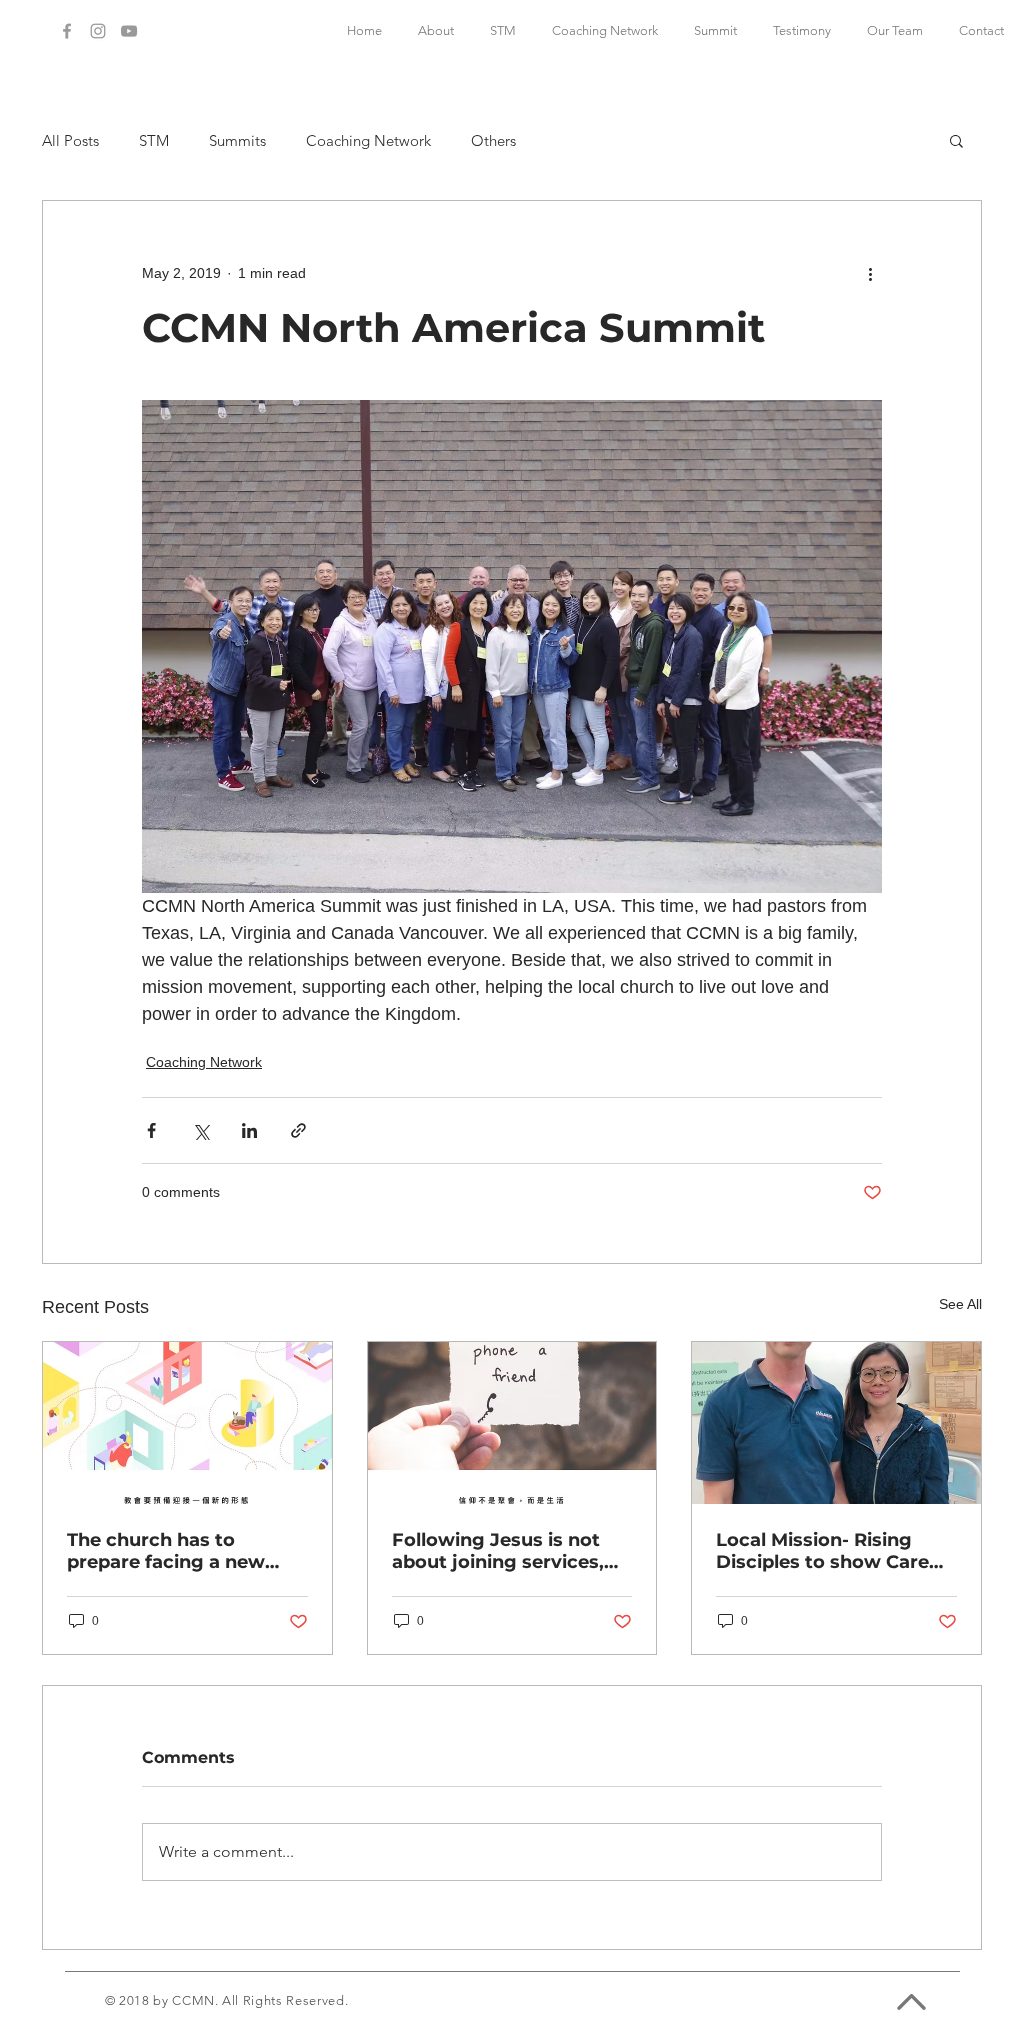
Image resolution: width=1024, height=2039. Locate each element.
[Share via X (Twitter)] (200, 1130)
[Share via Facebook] (151, 1130)
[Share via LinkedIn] (249, 1130)
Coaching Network (368, 140)
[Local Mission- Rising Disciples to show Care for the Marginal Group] (836, 1423)
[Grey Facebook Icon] (67, 31)
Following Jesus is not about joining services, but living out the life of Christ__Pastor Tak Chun (507, 1551)
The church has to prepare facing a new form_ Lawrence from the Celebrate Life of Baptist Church (187, 1551)
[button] (956, 140)
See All (960, 1304)
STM (154, 140)
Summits (237, 140)
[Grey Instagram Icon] (98, 31)
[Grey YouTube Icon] (129, 31)
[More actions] (870, 273)
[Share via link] (298, 1130)
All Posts (70, 140)
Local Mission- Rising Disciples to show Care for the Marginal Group (822, 1551)
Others (493, 140)
